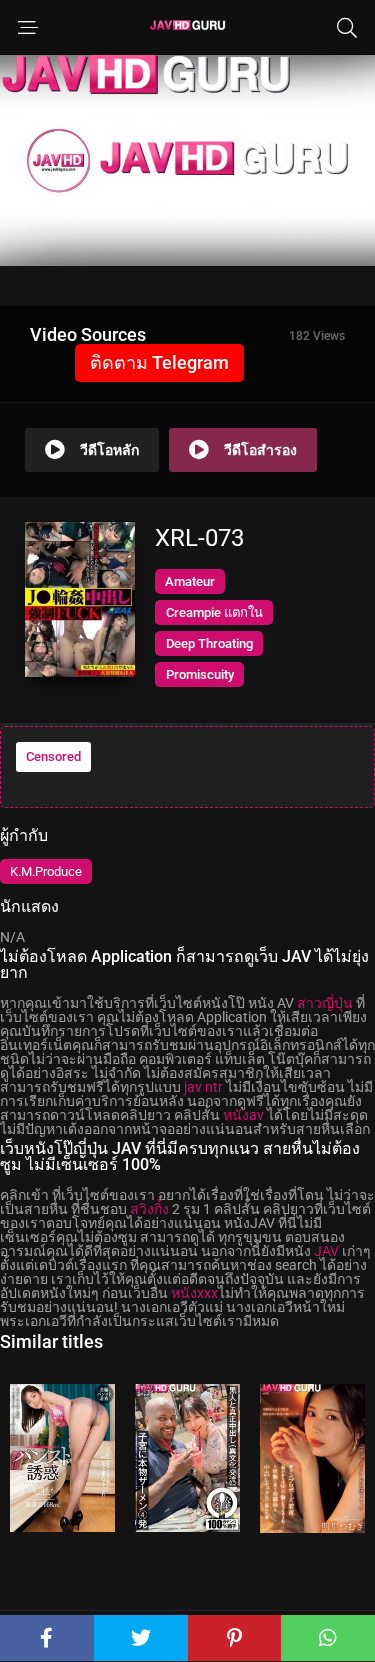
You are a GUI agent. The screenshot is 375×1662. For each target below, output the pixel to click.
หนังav (243, 1115)
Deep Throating (209, 643)
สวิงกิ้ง (149, 1209)
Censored (53, 756)
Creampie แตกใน (214, 612)
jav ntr (203, 1087)
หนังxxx (194, 1293)
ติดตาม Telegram (159, 362)
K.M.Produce (46, 871)
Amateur (190, 581)
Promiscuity (200, 674)
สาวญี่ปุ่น (325, 1003)
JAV (326, 1251)
